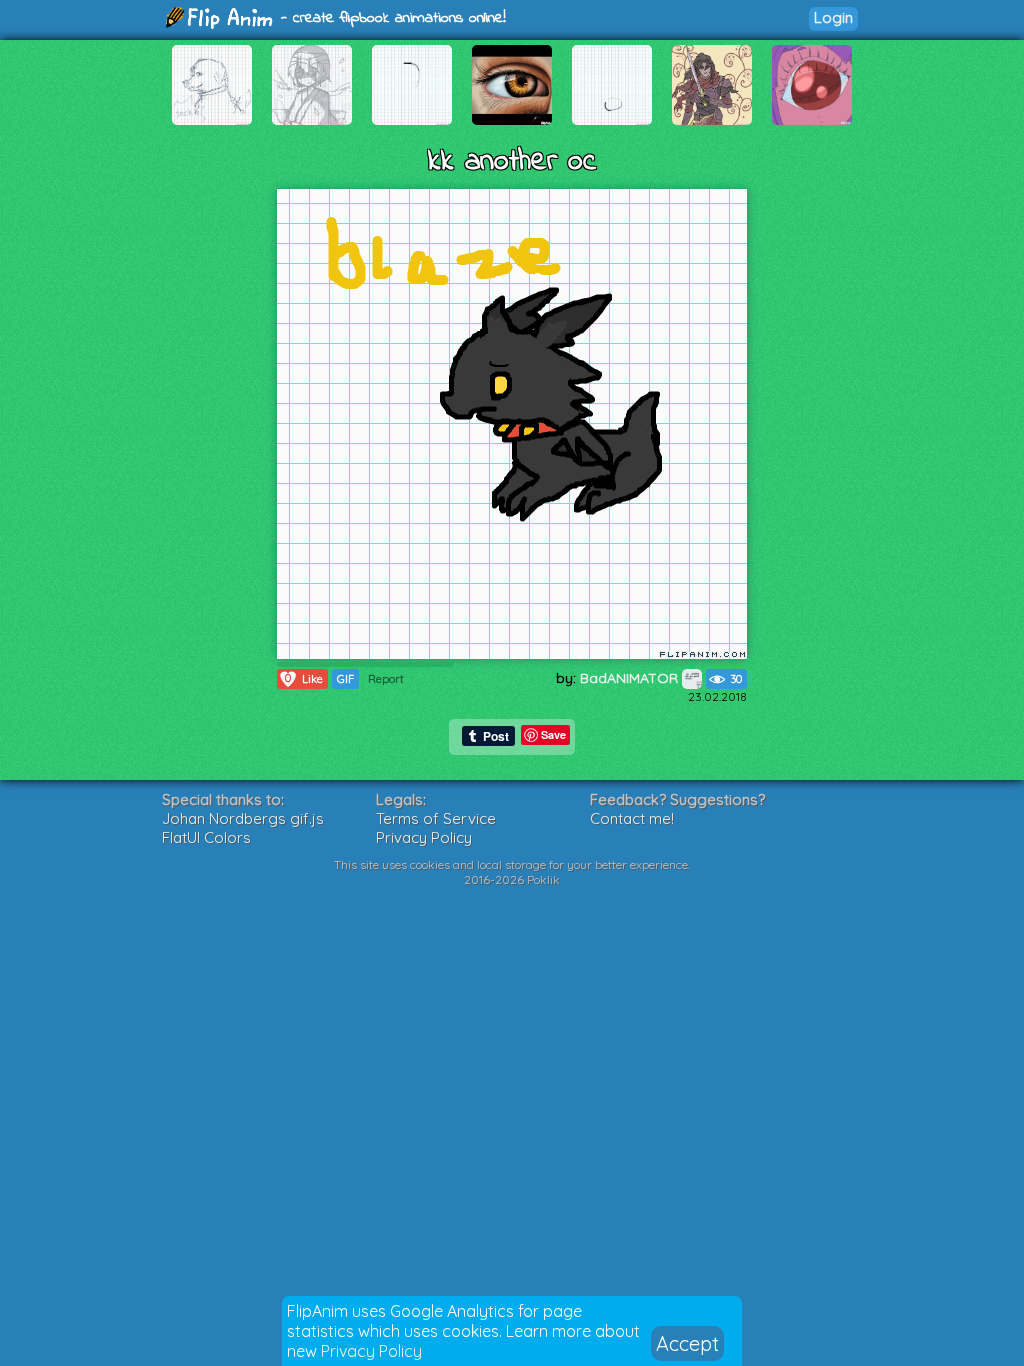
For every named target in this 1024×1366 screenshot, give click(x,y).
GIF (345, 679)
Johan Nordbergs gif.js (243, 818)
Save (553, 734)
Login (833, 17)
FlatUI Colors (206, 837)
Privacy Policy (371, 1351)
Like (304, 678)
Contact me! (632, 818)
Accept (687, 1343)
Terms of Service (436, 818)
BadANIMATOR (631, 678)
